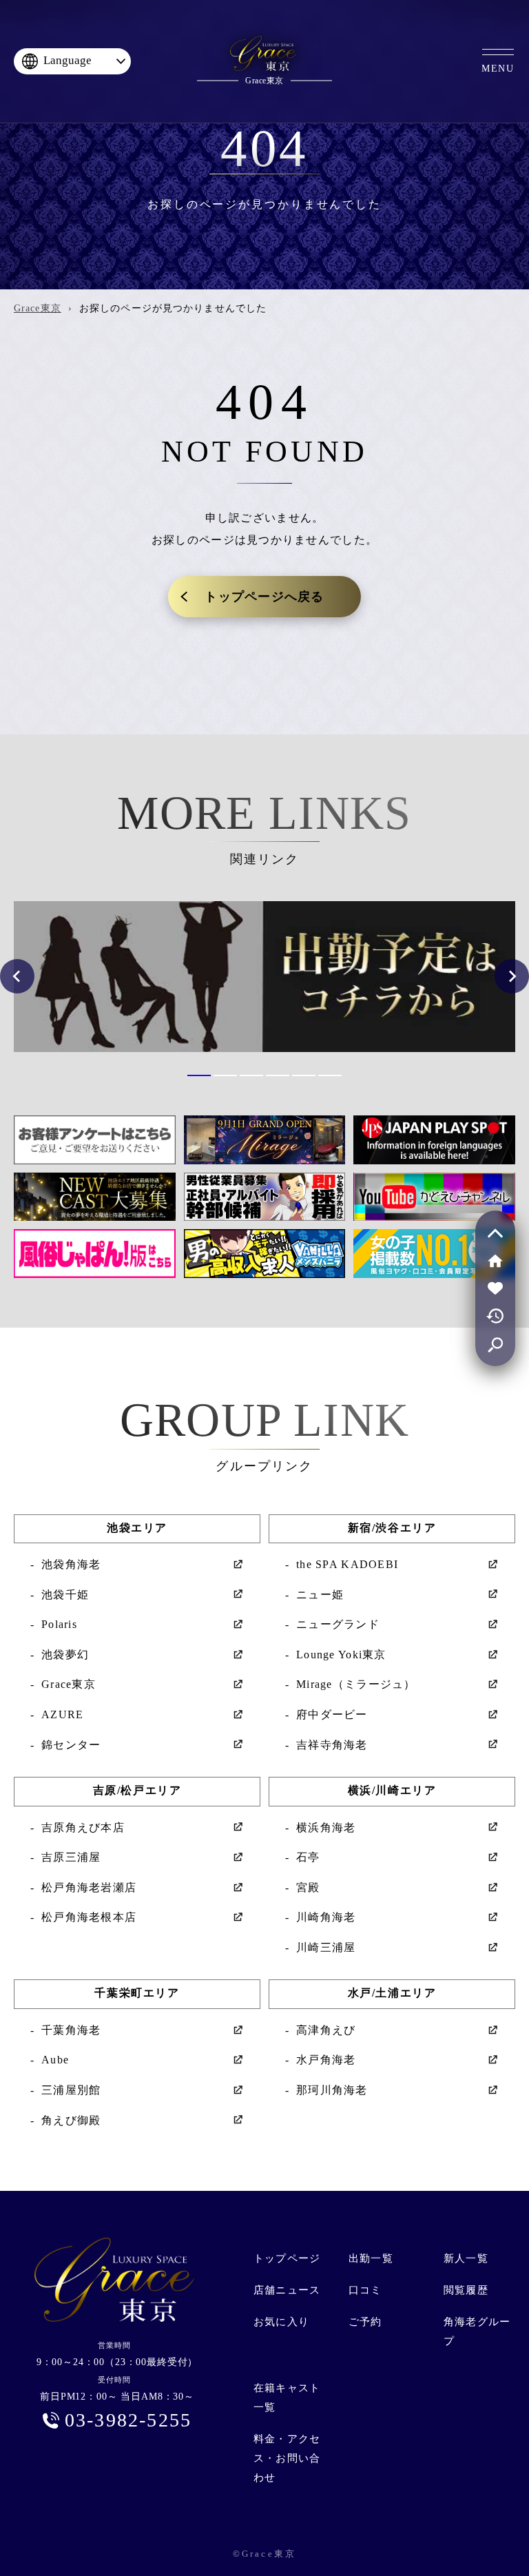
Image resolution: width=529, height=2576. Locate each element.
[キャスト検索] (495, 1343)
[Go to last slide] (17, 976)
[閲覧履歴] (495, 1316)
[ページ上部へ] (495, 1233)
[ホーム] (495, 1261)
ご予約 (365, 2322)
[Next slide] (512, 976)
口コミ (365, 2290)
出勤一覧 (371, 2258)
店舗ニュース (287, 2290)
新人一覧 (466, 2258)
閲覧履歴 (466, 2290)
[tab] (199, 1075)
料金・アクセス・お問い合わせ (287, 2458)
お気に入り (281, 2322)
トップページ (287, 2258)
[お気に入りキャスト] (495, 1288)
